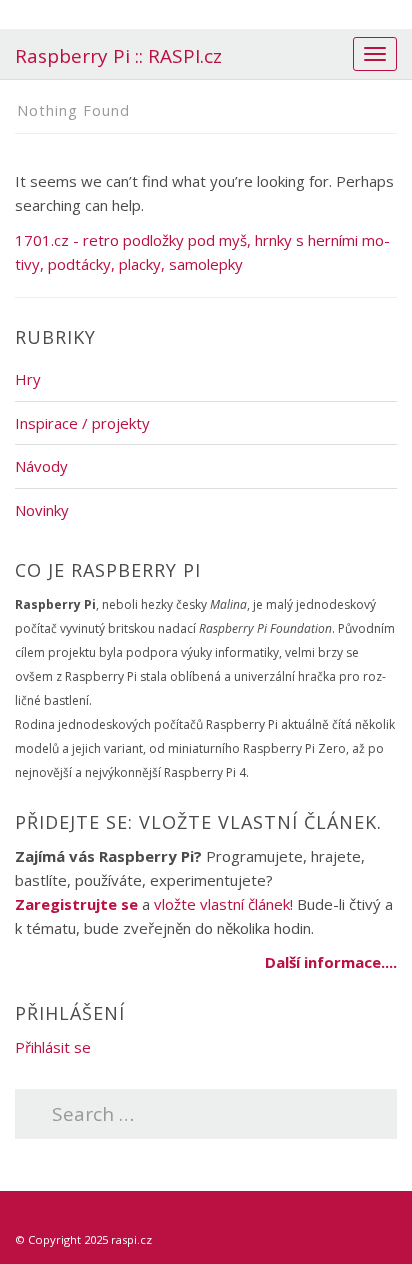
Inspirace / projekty (82, 423)
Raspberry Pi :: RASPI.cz (118, 56)
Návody (41, 466)
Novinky (42, 510)
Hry (28, 379)
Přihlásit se (53, 1047)
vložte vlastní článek (222, 904)
